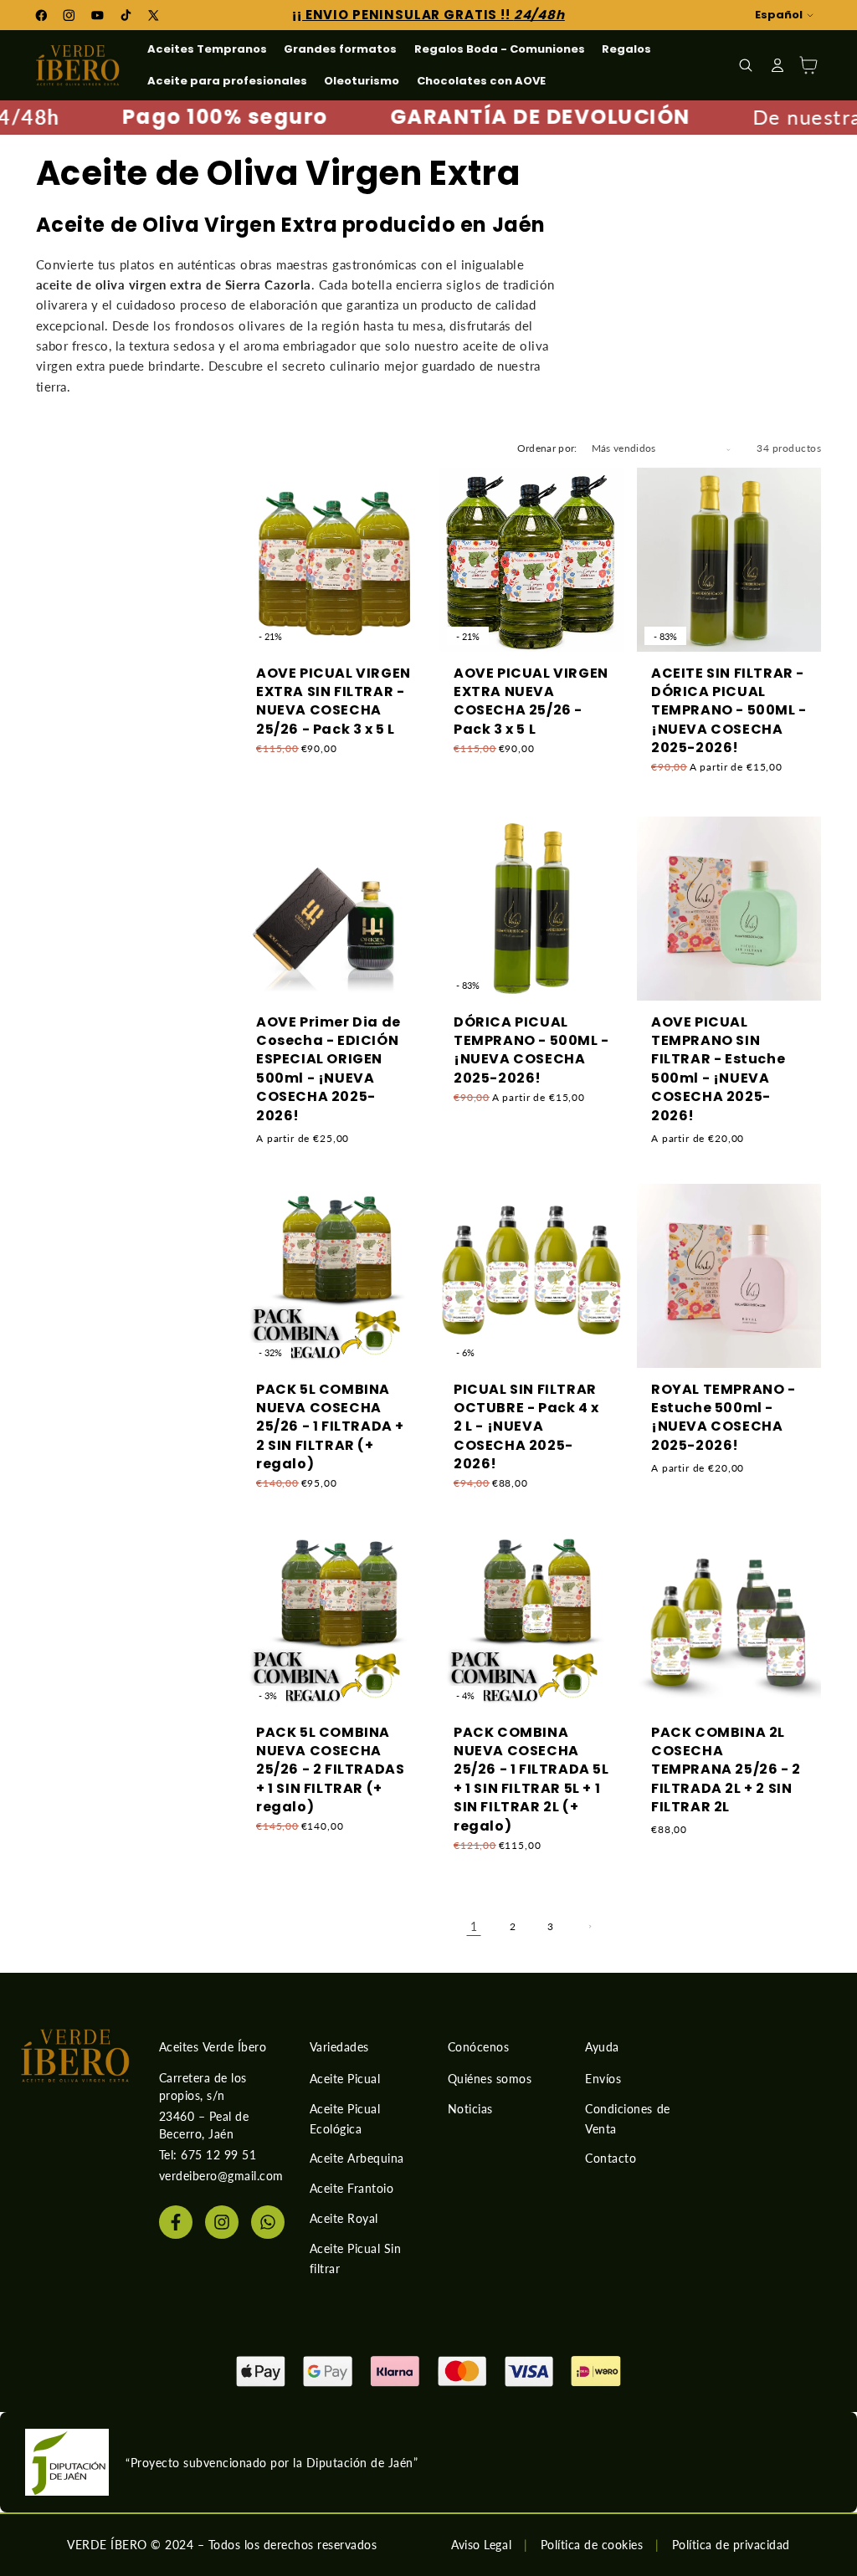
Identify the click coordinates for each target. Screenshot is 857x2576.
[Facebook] (176, 2222)
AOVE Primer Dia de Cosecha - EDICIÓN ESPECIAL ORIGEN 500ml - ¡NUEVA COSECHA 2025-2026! (328, 1068)
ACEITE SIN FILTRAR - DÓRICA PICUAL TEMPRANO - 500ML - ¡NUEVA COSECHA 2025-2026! (729, 711)
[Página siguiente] (589, 1926)
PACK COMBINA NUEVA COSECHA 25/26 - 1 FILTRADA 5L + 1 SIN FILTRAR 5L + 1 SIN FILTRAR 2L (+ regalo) (531, 1780)
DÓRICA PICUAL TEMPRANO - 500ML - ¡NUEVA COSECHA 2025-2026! (531, 1050)
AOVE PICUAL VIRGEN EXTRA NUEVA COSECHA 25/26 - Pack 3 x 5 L (531, 702)
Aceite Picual (345, 2079)
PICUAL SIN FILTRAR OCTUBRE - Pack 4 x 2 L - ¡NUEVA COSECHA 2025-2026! (526, 1426)
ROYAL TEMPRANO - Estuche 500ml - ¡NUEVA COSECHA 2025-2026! (724, 1417)
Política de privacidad (731, 2545)
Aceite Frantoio (352, 2188)
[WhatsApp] (268, 2222)
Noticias (470, 2109)
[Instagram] (222, 2222)
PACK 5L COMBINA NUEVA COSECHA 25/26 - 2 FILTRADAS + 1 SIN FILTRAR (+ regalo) (330, 1770)
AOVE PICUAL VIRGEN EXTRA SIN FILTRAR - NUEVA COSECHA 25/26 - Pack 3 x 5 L (334, 702)
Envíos (603, 2079)
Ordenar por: (547, 448)
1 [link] (474, 1927)
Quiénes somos (490, 2079)
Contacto (611, 2158)
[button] (746, 65)
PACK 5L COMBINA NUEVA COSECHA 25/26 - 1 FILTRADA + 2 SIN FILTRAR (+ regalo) (330, 1426)
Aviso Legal (481, 2545)
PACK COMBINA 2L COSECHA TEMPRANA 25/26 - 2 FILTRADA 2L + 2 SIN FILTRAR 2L (726, 1770)
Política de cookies (592, 2545)
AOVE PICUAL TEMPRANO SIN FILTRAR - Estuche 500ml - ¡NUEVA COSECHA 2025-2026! (718, 1068)
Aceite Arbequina (357, 2158)
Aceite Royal (344, 2218)
